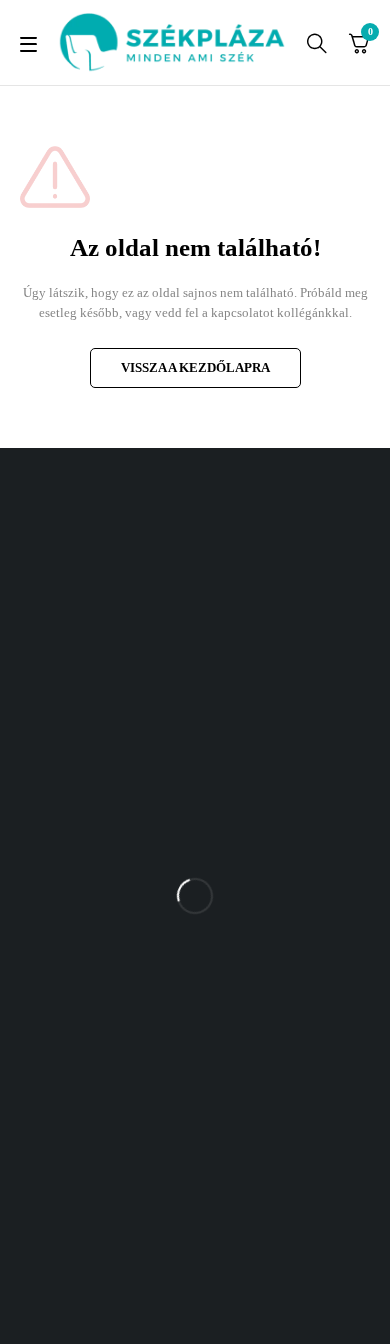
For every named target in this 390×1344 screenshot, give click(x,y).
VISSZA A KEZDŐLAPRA (195, 367)
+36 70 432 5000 (256, 970)
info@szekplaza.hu (262, 1009)
